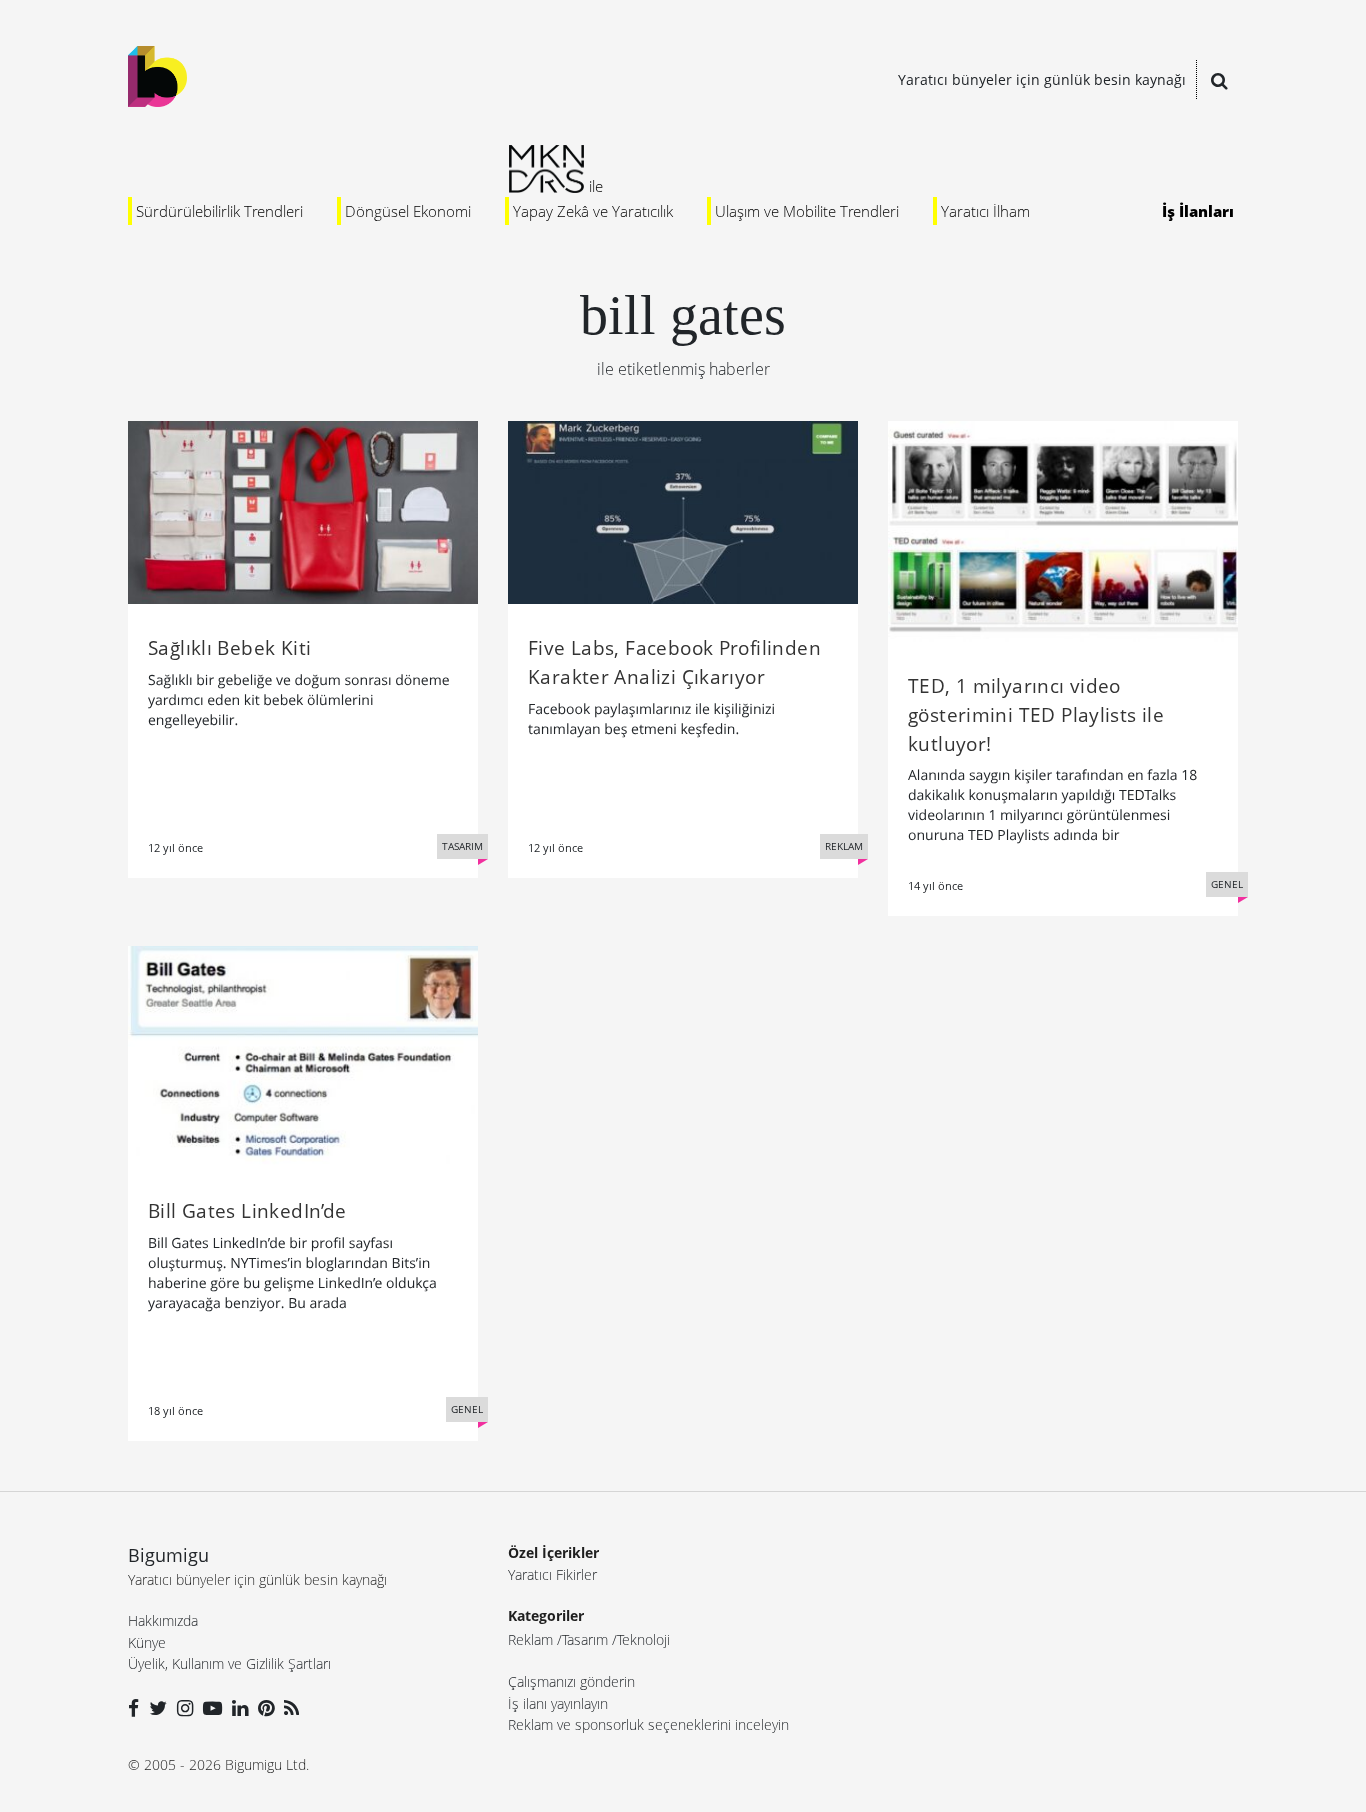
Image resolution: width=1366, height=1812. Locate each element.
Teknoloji (643, 1639)
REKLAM (844, 846)
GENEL (1227, 884)
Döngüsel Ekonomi (408, 211)
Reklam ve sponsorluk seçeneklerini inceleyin (648, 1724)
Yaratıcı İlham (985, 211)
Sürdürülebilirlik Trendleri (219, 211)
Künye (147, 1642)
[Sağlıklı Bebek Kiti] (303, 511)
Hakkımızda (163, 1620)
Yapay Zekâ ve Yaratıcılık (593, 211)
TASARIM (462, 846)
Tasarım (585, 1639)
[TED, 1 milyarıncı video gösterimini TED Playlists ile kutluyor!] (1063, 530)
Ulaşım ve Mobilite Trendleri (807, 211)
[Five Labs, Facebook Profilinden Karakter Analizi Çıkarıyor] (683, 511)
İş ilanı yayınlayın (558, 1703)
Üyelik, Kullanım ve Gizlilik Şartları (229, 1663)
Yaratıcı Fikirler (552, 1574)
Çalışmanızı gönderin (571, 1681)
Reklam (530, 1639)
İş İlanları (1198, 211)
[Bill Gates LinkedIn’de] (303, 1055)
